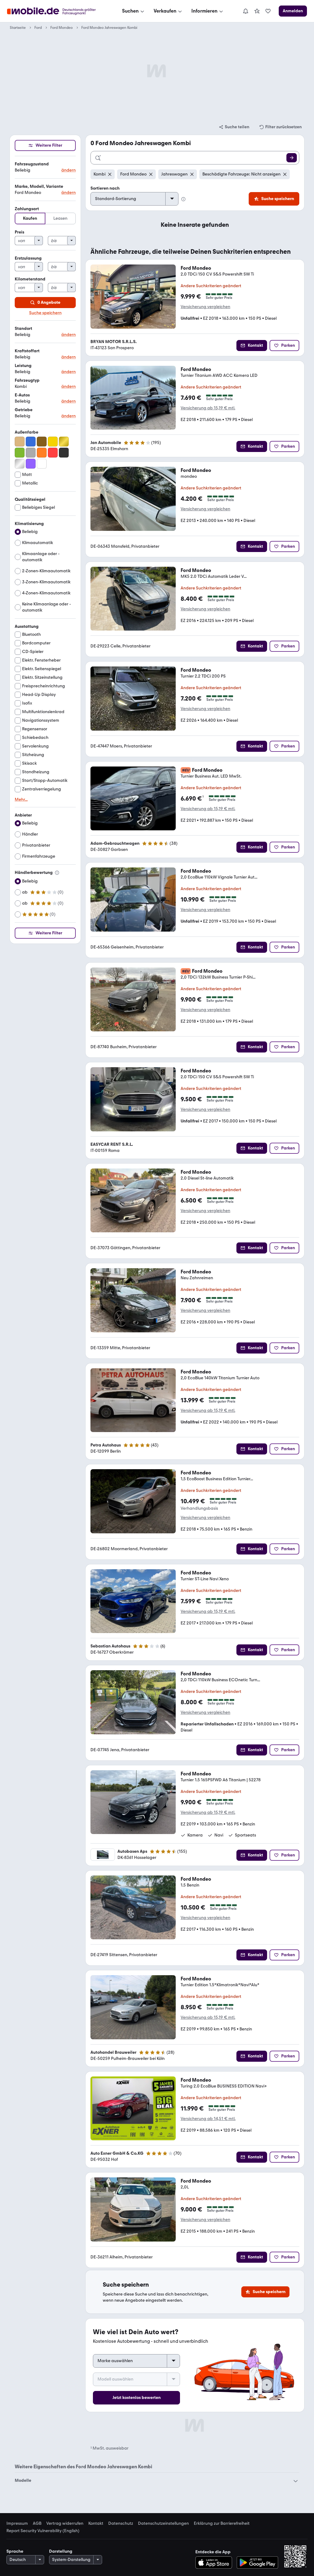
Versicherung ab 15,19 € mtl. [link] (208, 408)
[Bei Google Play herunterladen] (257, 2562)
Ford (38, 28)
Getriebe (24, 410)
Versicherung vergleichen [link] (205, 307)
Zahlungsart (27, 209)
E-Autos (22, 395)
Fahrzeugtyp (27, 380)
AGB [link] (37, 2524)
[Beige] (20, 442)
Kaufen (30, 218)
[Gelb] (53, 442)
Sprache (15, 2551)
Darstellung (61, 2551)
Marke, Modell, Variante (39, 186)
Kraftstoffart (27, 351)
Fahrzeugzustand (32, 164)
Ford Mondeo (61, 28)
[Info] (57, 873)
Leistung (23, 366)
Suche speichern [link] (45, 313)
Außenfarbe (27, 432)
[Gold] (64, 442)
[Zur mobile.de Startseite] (57, 11)
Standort (23, 328)
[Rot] (53, 453)
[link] (257, 11)
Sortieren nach (105, 188)
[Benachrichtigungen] (245, 11)
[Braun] (42, 442)
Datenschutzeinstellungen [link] (163, 2524)
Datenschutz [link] (121, 2524)
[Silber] (20, 464)
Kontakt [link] (96, 2524)
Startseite (18, 28)
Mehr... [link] (21, 800)
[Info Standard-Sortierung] (183, 199)
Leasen (60, 218)
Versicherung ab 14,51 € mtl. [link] (208, 2119)
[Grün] (20, 453)
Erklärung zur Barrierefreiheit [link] (222, 2524)
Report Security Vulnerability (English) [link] (43, 2531)
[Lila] (31, 464)
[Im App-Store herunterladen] (215, 2562)
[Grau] (31, 453)
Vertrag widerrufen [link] (65, 2524)
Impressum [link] (17, 2524)
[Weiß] (42, 464)
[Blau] (31, 442)
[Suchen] (292, 158)
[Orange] (42, 453)
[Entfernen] (110, 174)
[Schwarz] (64, 453)
